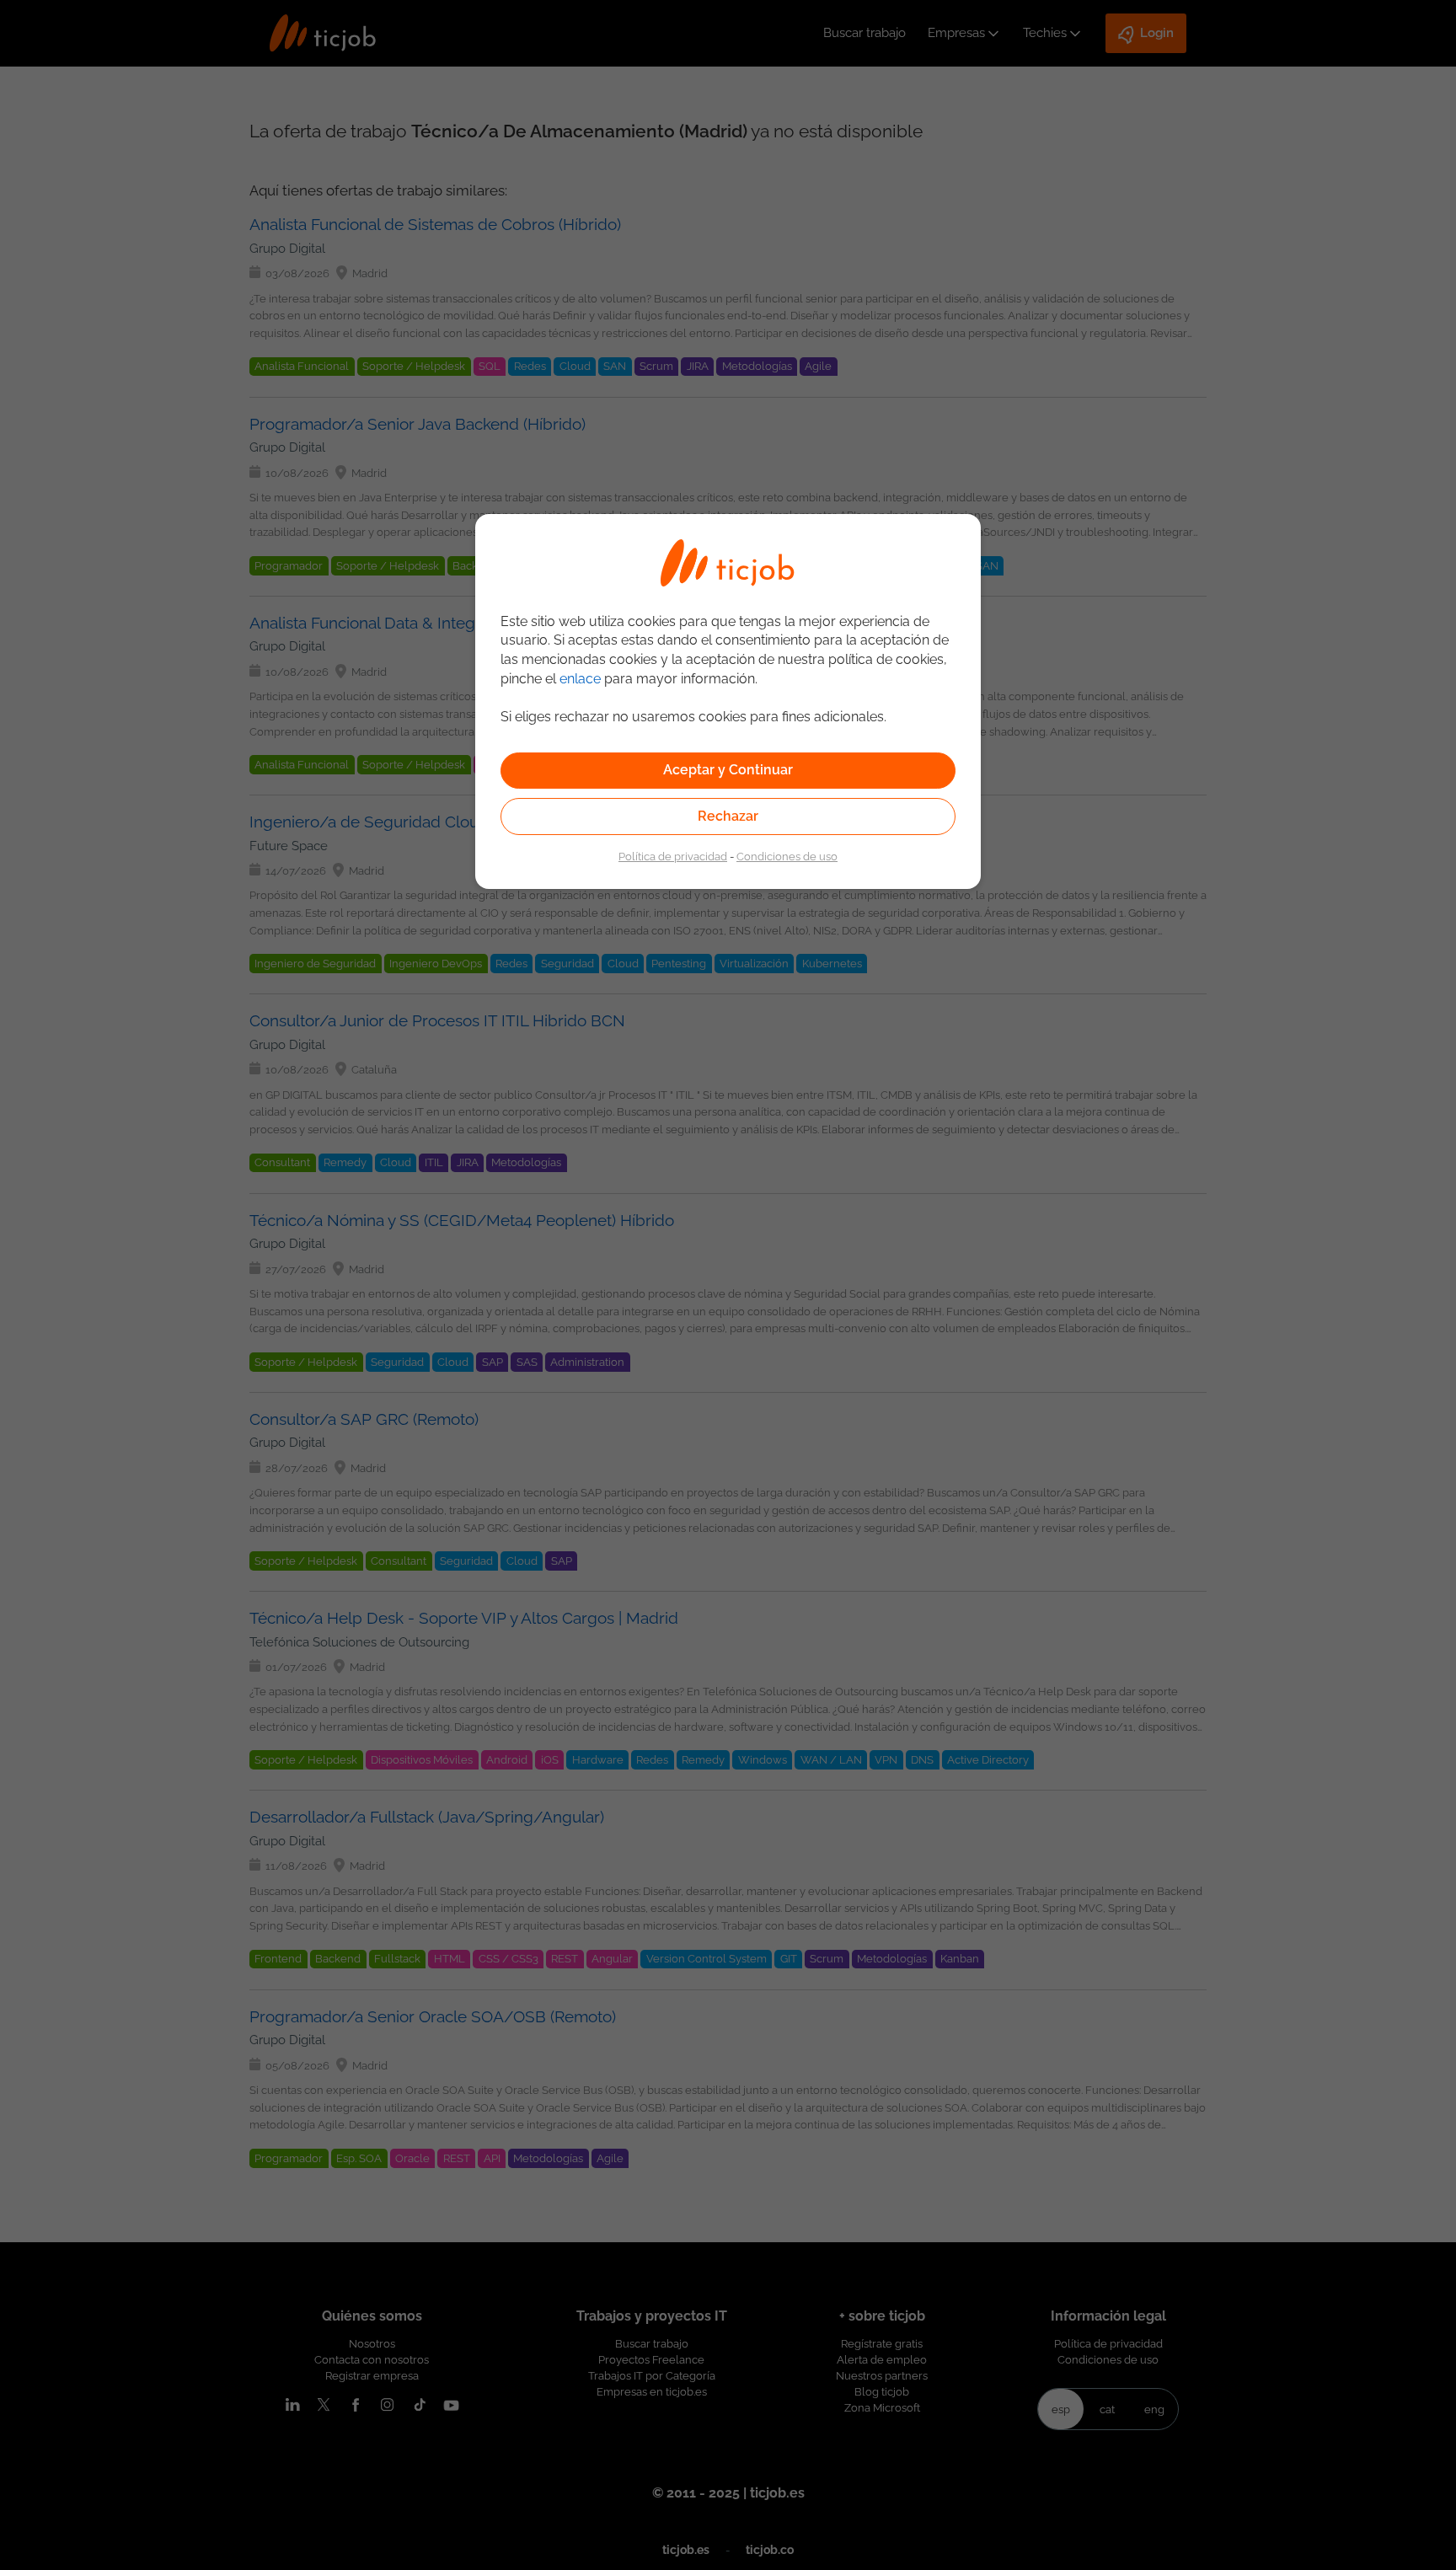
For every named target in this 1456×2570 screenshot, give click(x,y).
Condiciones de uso (787, 856)
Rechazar (728, 816)
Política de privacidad (673, 856)
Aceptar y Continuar (728, 770)
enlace (580, 679)
